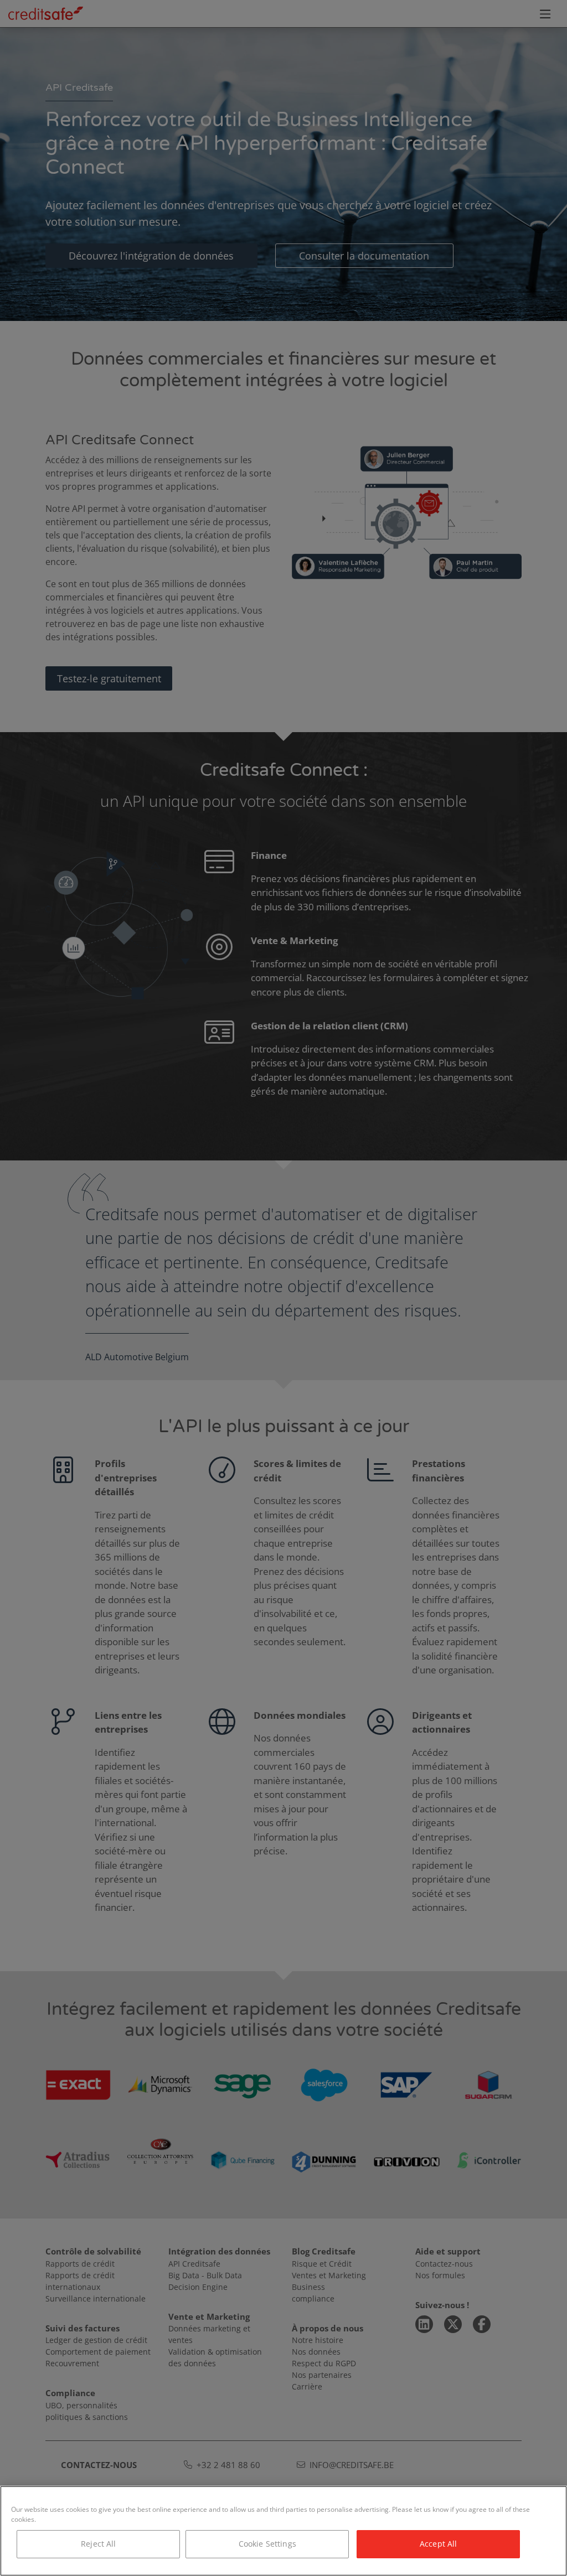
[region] (283, 2531)
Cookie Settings (267, 2544)
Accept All (438, 2544)
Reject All (98, 2544)
